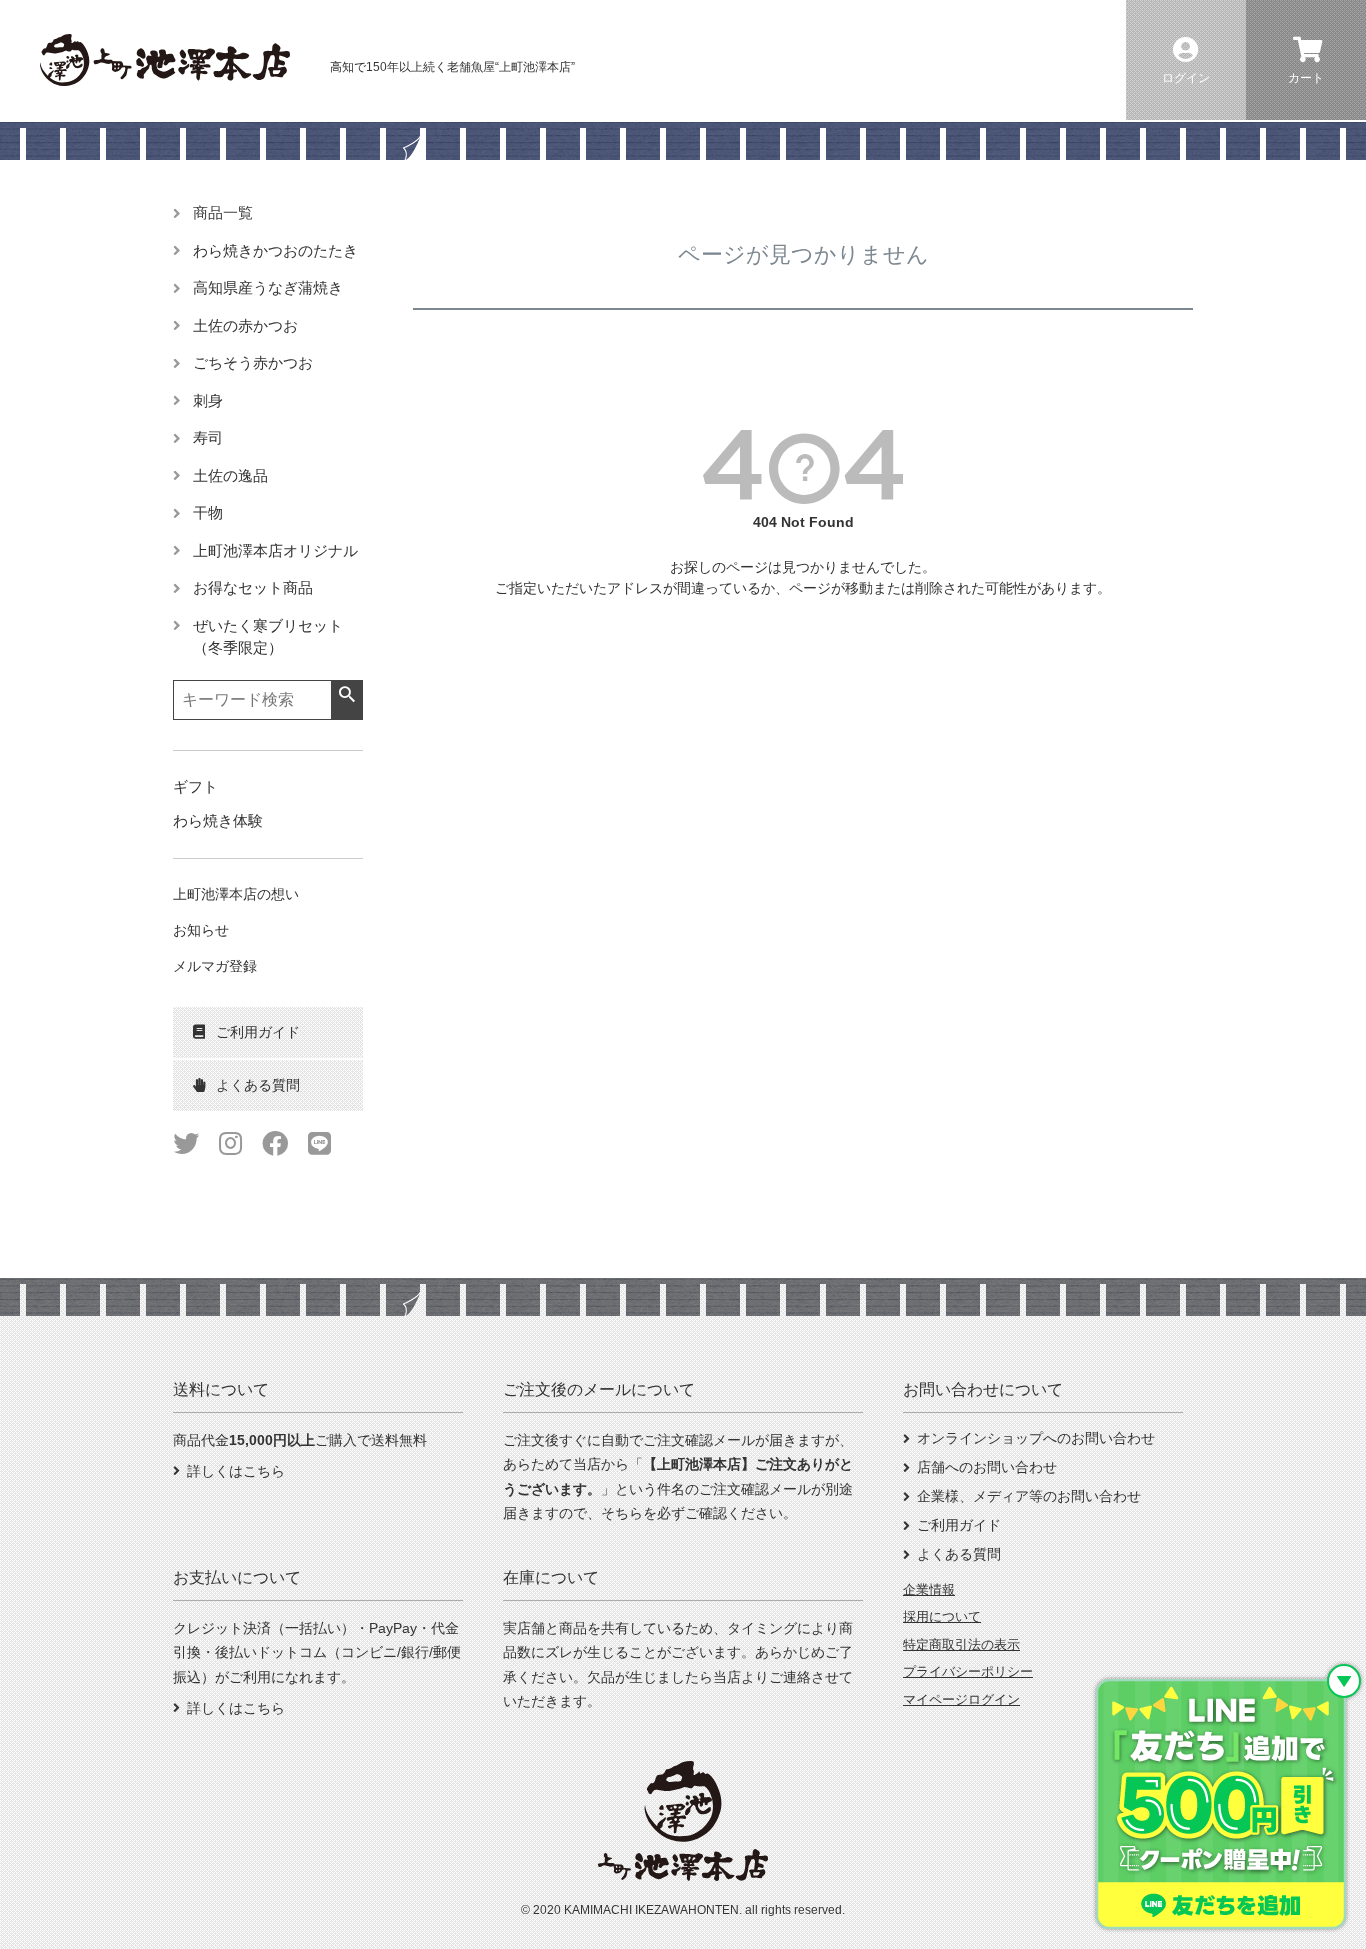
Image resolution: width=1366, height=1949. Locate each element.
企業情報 (929, 1589)
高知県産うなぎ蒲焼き (268, 287)
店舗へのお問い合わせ (987, 1467)
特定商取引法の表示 (961, 1644)
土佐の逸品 (230, 475)
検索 (346, 695)
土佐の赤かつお (245, 325)
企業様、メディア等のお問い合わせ (1029, 1496)
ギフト (195, 786)
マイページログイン (961, 1699)
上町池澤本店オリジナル (275, 550)
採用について (942, 1616)
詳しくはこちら (236, 1471)
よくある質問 (959, 1554)
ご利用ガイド (959, 1525)
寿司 (208, 437)
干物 (208, 512)
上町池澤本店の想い (236, 894)
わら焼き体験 (218, 820)
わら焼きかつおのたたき (275, 250)
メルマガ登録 (215, 966)
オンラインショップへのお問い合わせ (1036, 1438)
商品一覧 (223, 212)
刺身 (208, 400)
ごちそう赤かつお (253, 362)
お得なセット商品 (253, 587)
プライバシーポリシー (968, 1671)
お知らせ (201, 930)
